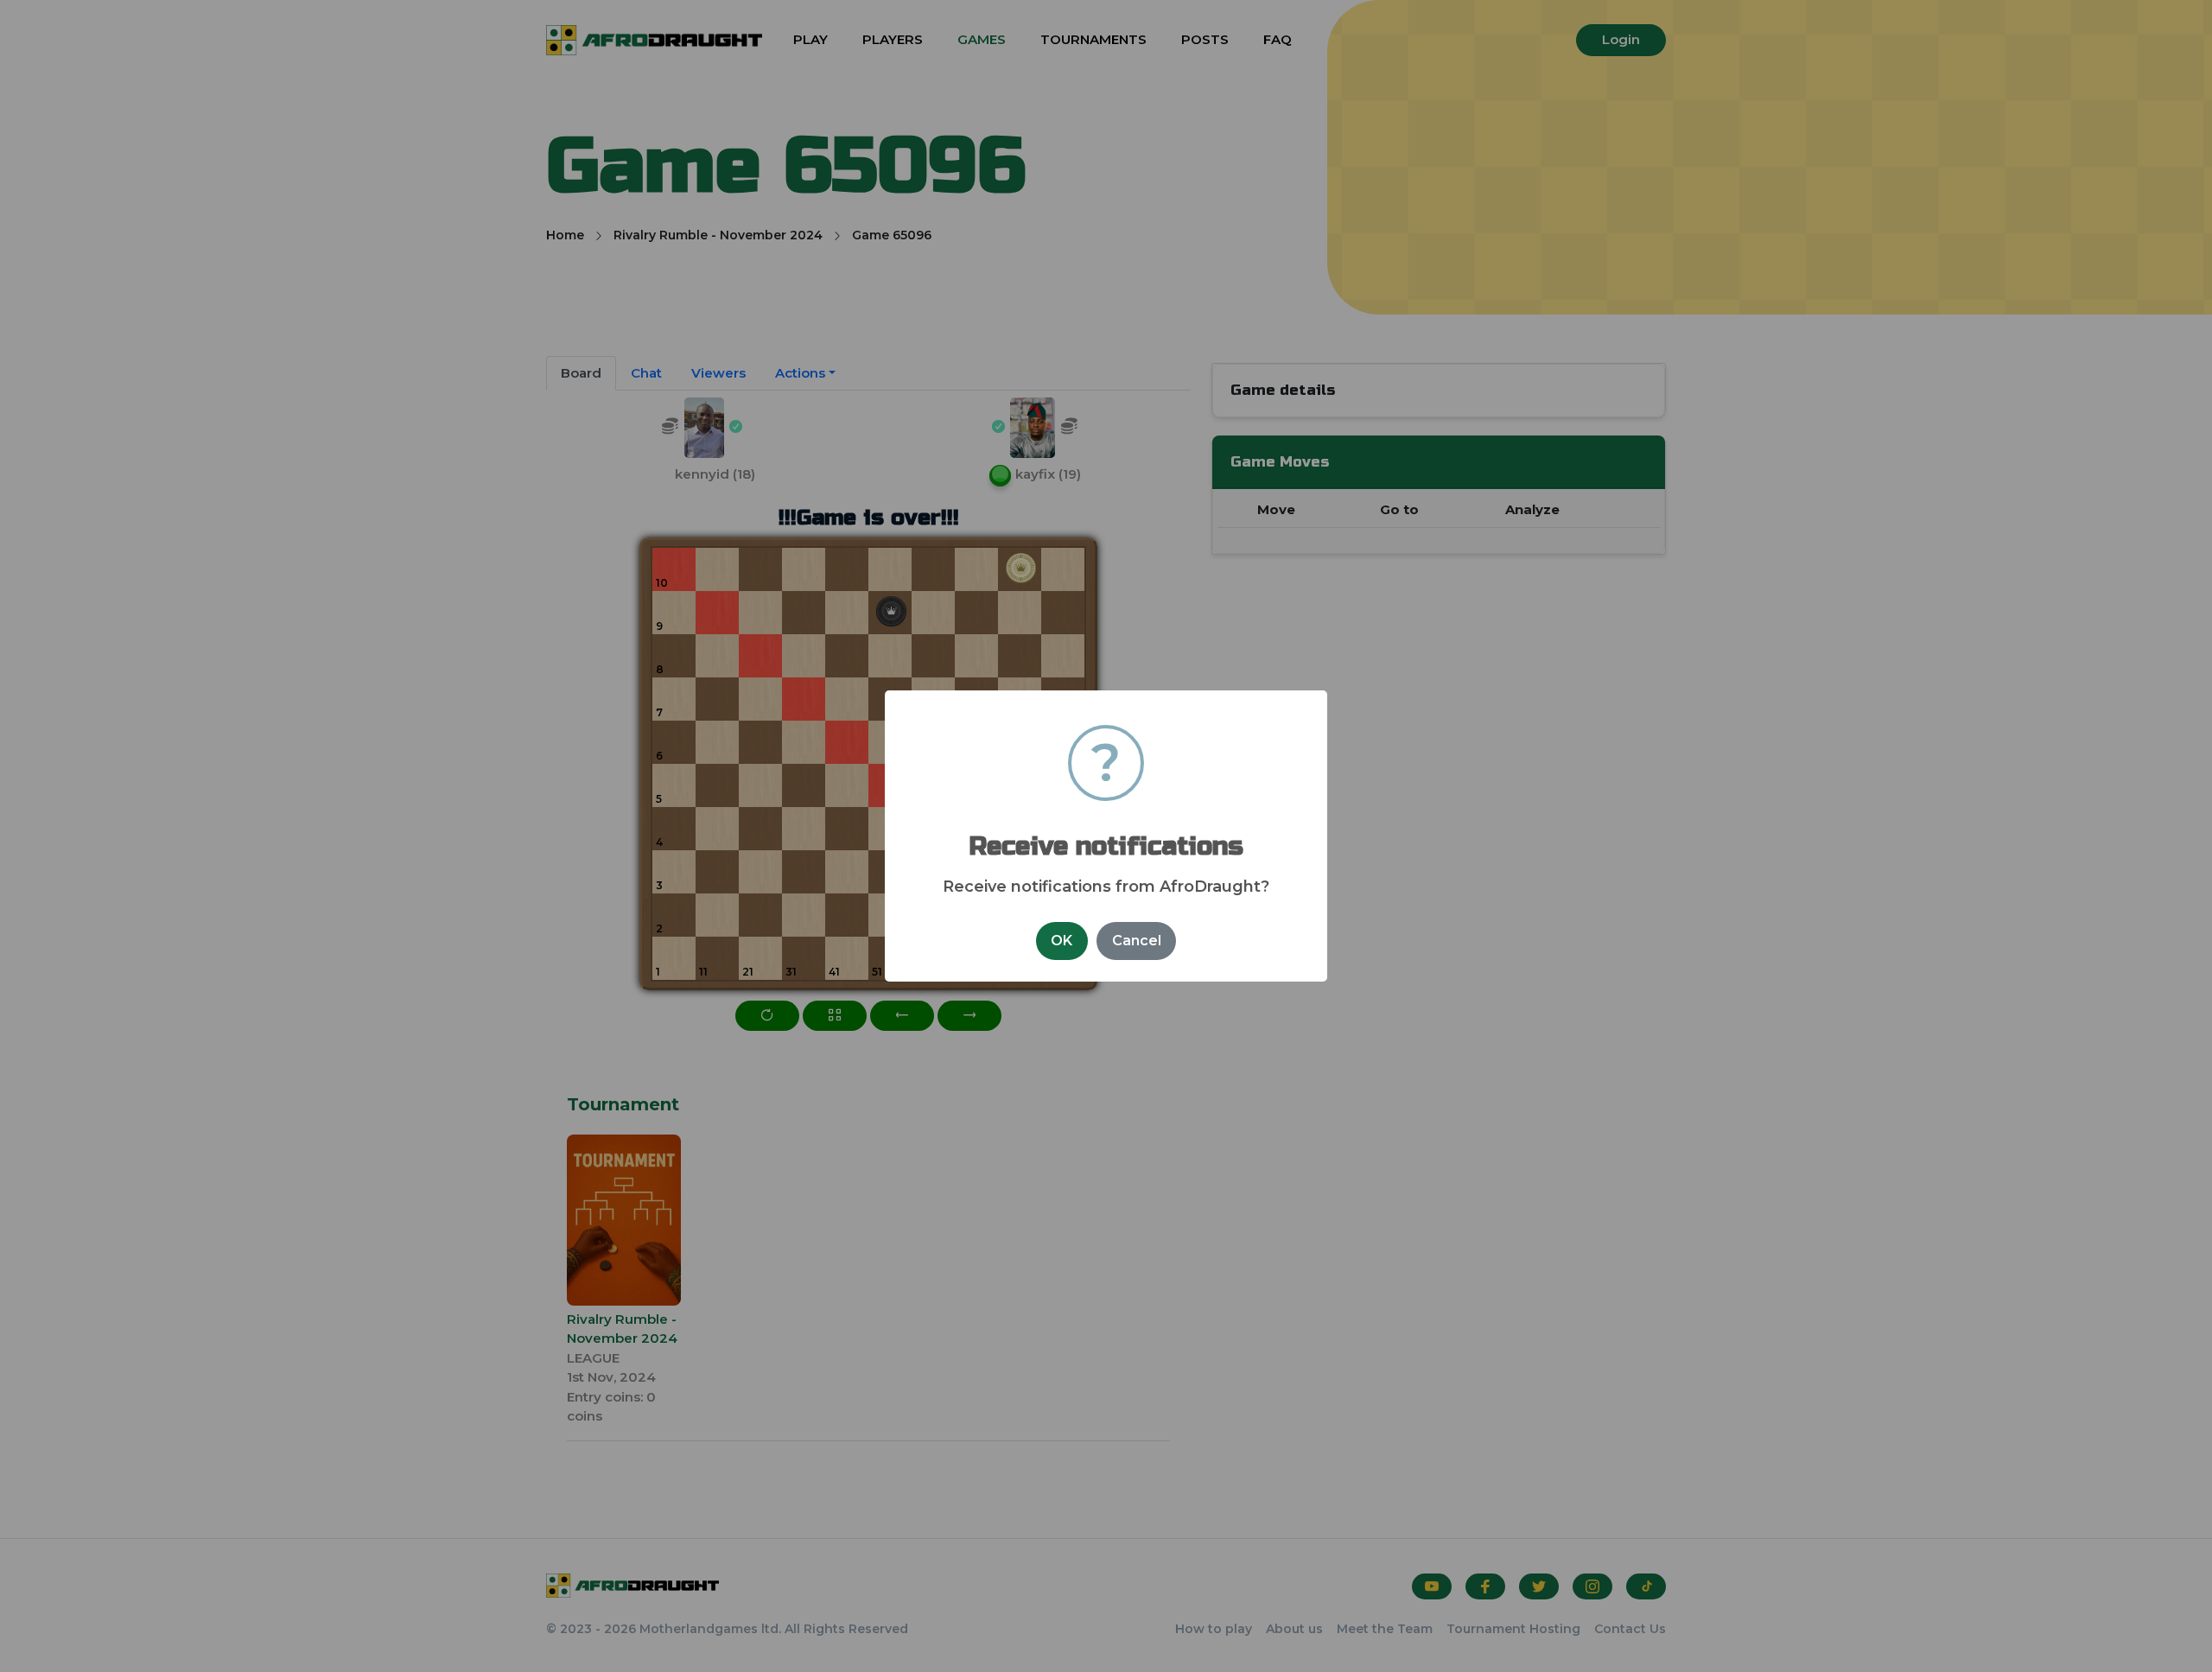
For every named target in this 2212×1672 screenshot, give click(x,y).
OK (1062, 941)
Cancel (1137, 941)
